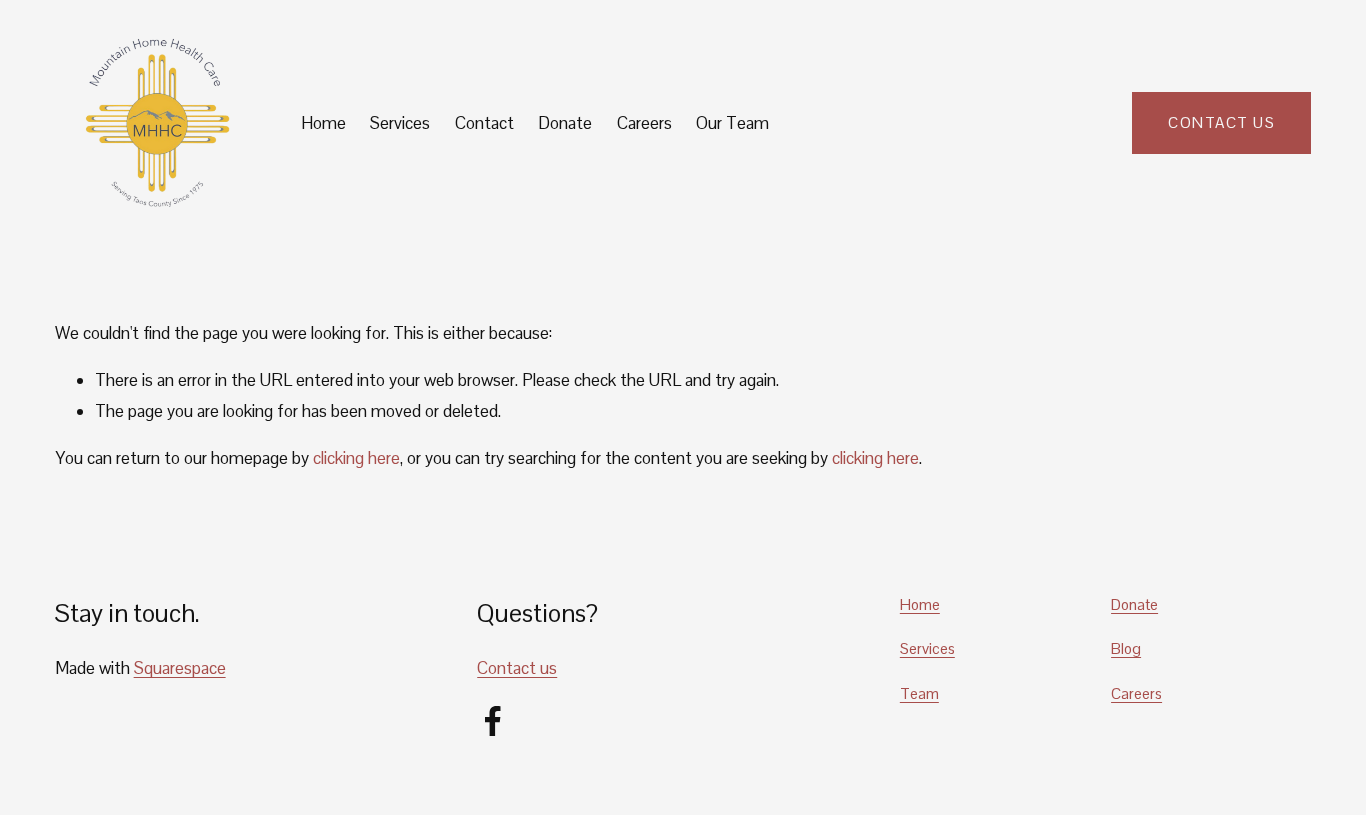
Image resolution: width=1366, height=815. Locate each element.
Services (400, 123)
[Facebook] (493, 721)
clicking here (356, 458)
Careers (644, 123)
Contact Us (1221, 122)
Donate (565, 123)
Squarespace (180, 668)
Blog (1126, 648)
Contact (484, 123)
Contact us (517, 668)
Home (323, 123)
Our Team (732, 123)
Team (919, 693)
